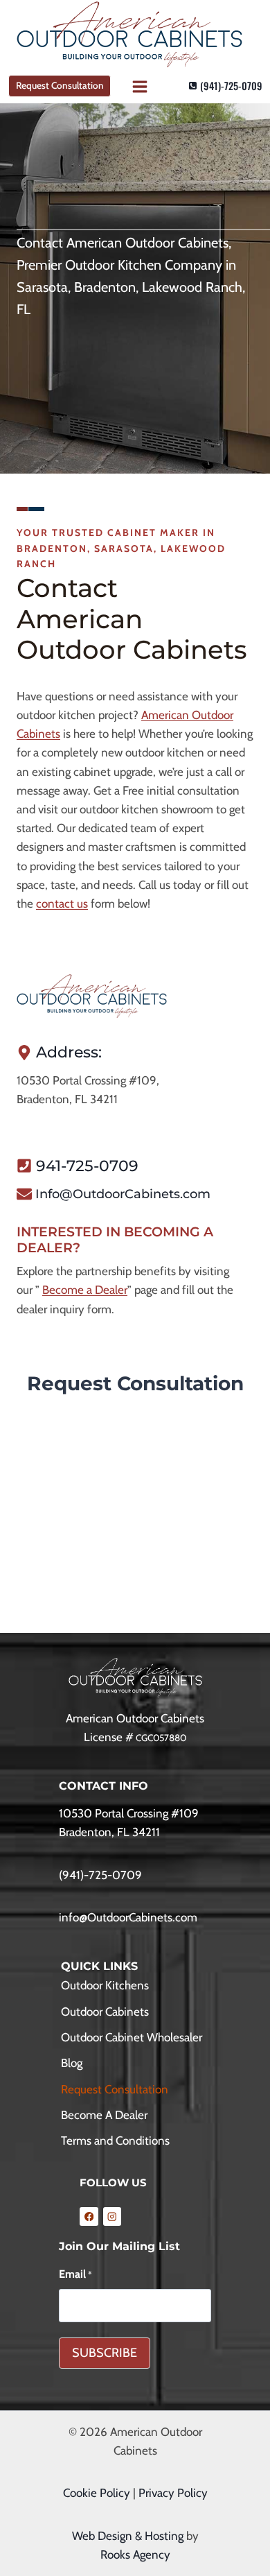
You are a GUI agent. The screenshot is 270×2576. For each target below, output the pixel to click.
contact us (62, 904)
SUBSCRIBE (105, 2353)
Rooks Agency (135, 2555)
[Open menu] (139, 86)
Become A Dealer (104, 2115)
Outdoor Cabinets (105, 2012)
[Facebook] (89, 2216)
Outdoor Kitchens (105, 1985)
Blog (72, 2063)
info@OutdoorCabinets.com (128, 1917)
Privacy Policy (173, 2493)
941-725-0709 (87, 1166)
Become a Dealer (85, 1290)
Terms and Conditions (115, 2141)
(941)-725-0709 (100, 1875)
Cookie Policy (97, 2493)
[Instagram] (112, 2216)
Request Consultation (60, 85)
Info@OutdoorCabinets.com (123, 1194)
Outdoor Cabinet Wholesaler (132, 2037)
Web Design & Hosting (128, 2536)
